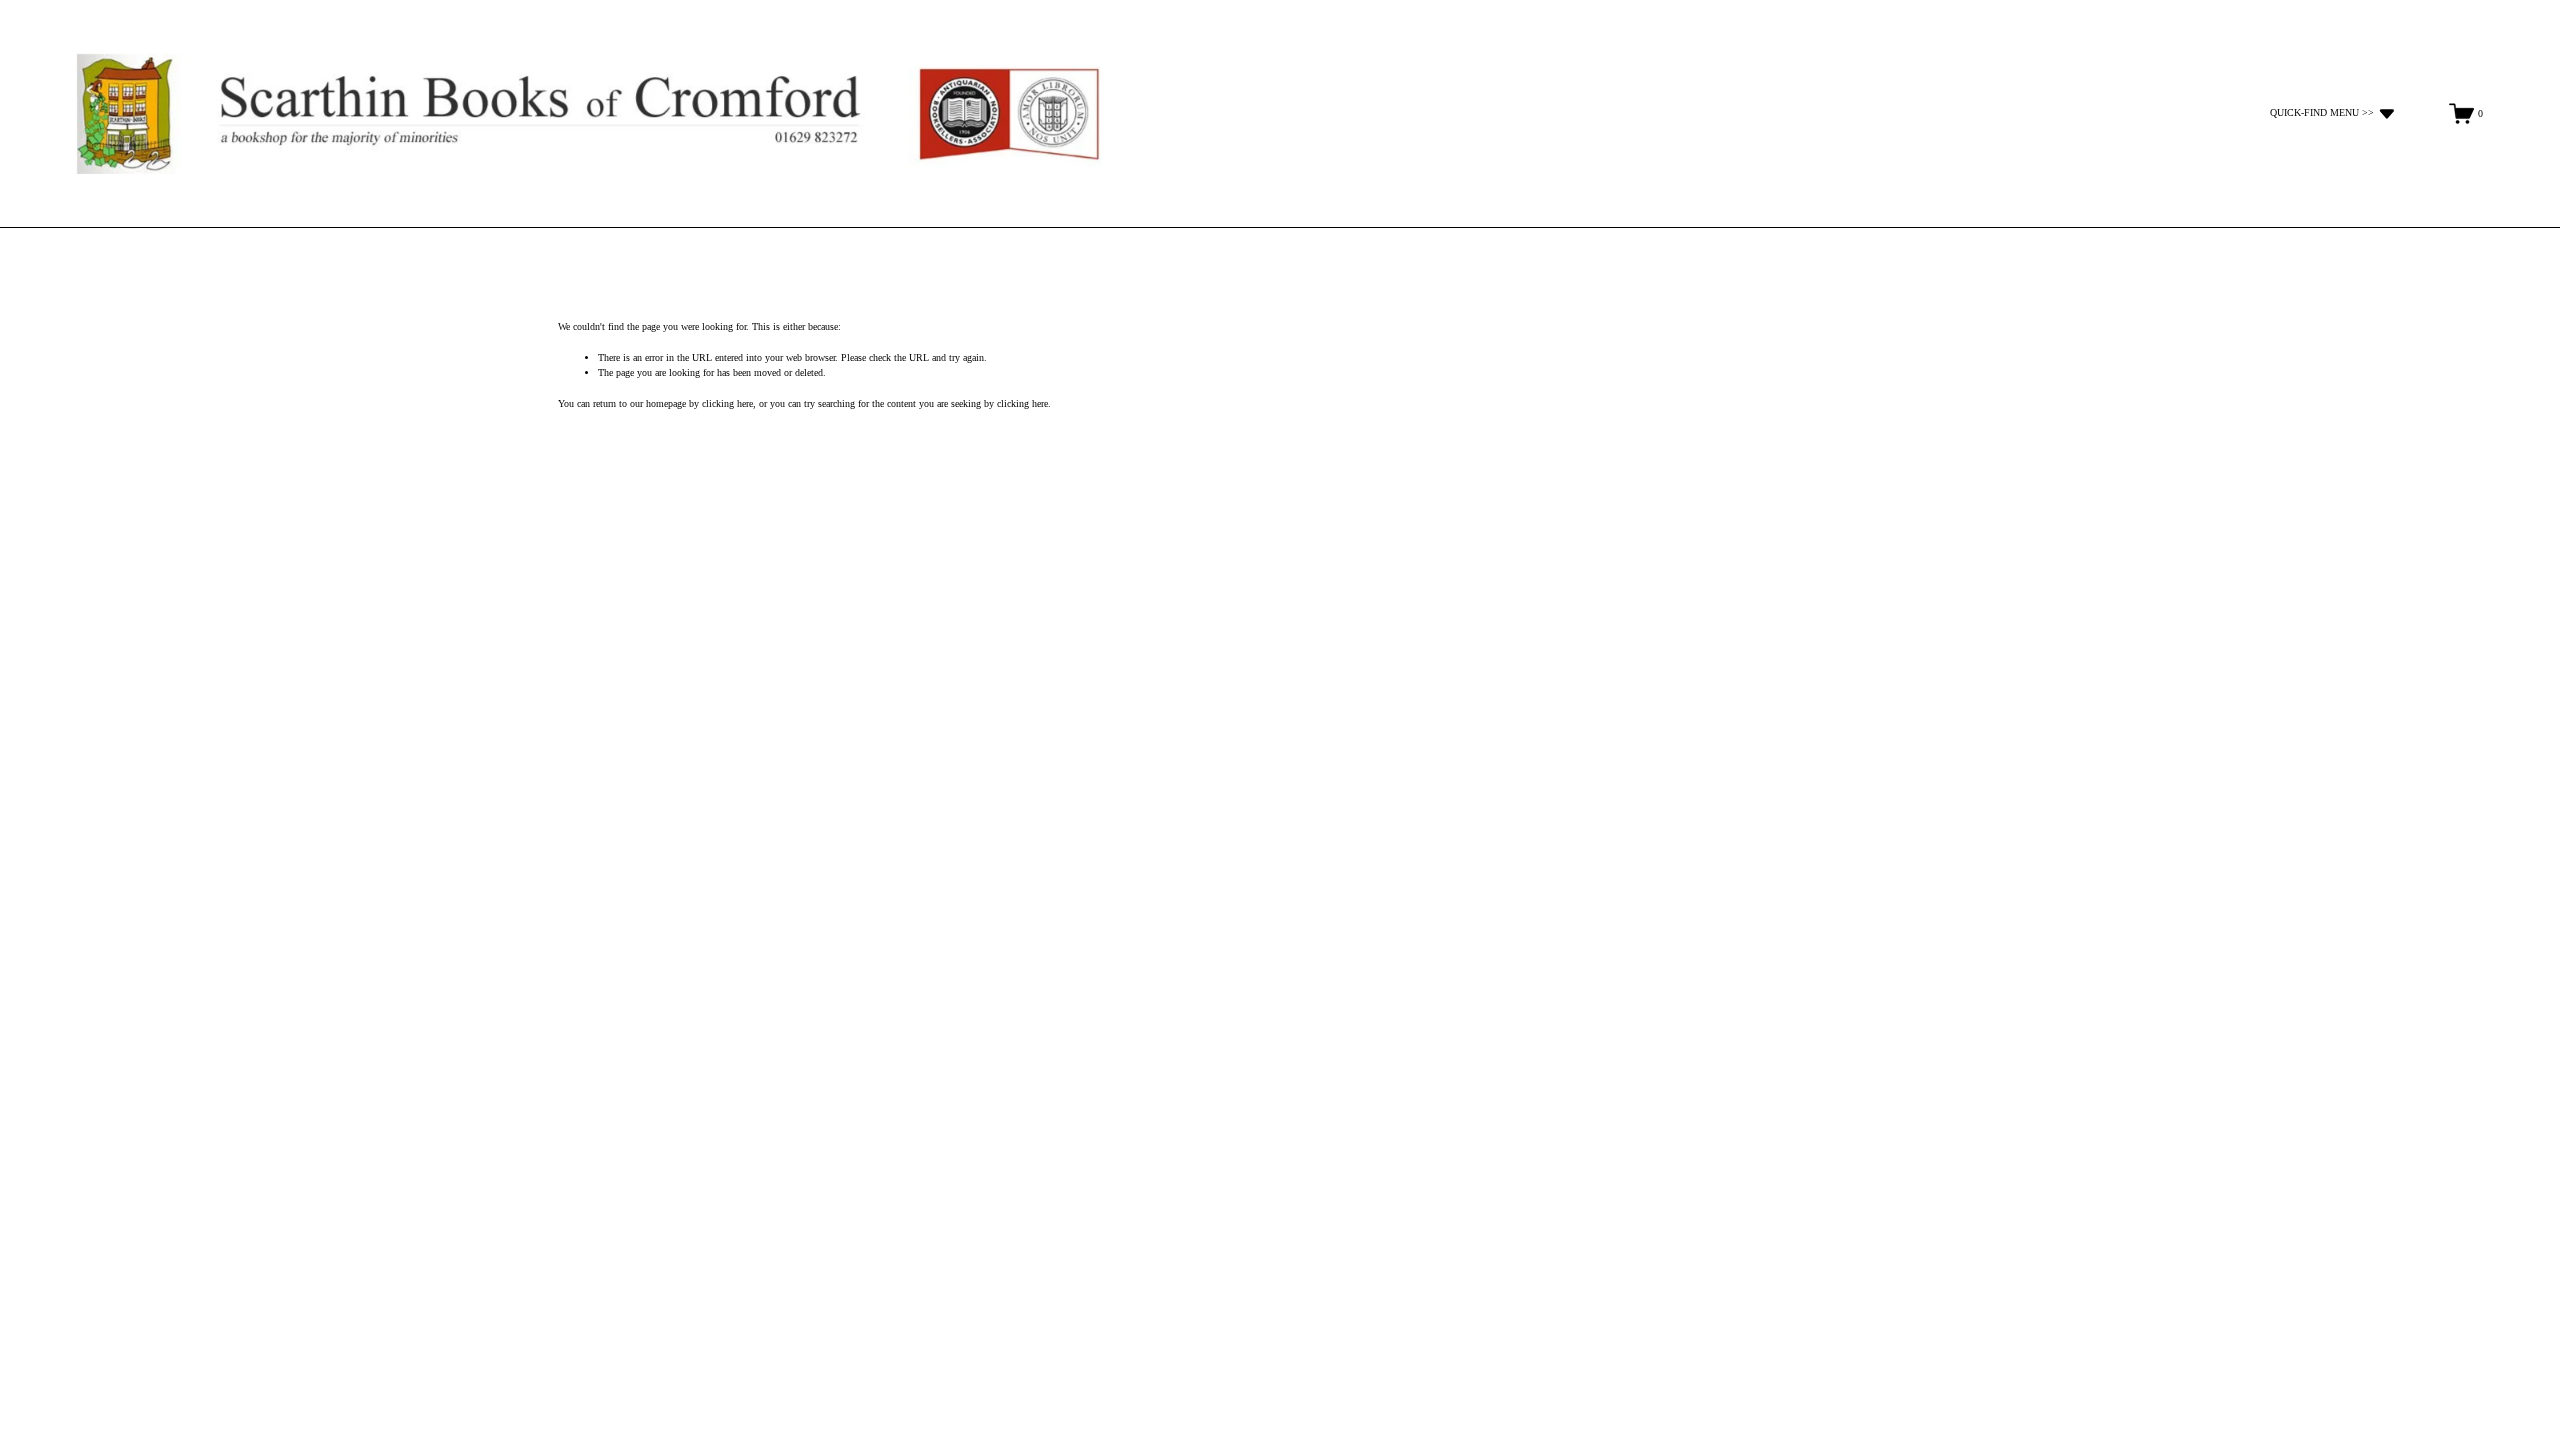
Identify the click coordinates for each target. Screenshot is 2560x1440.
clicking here (727, 403)
